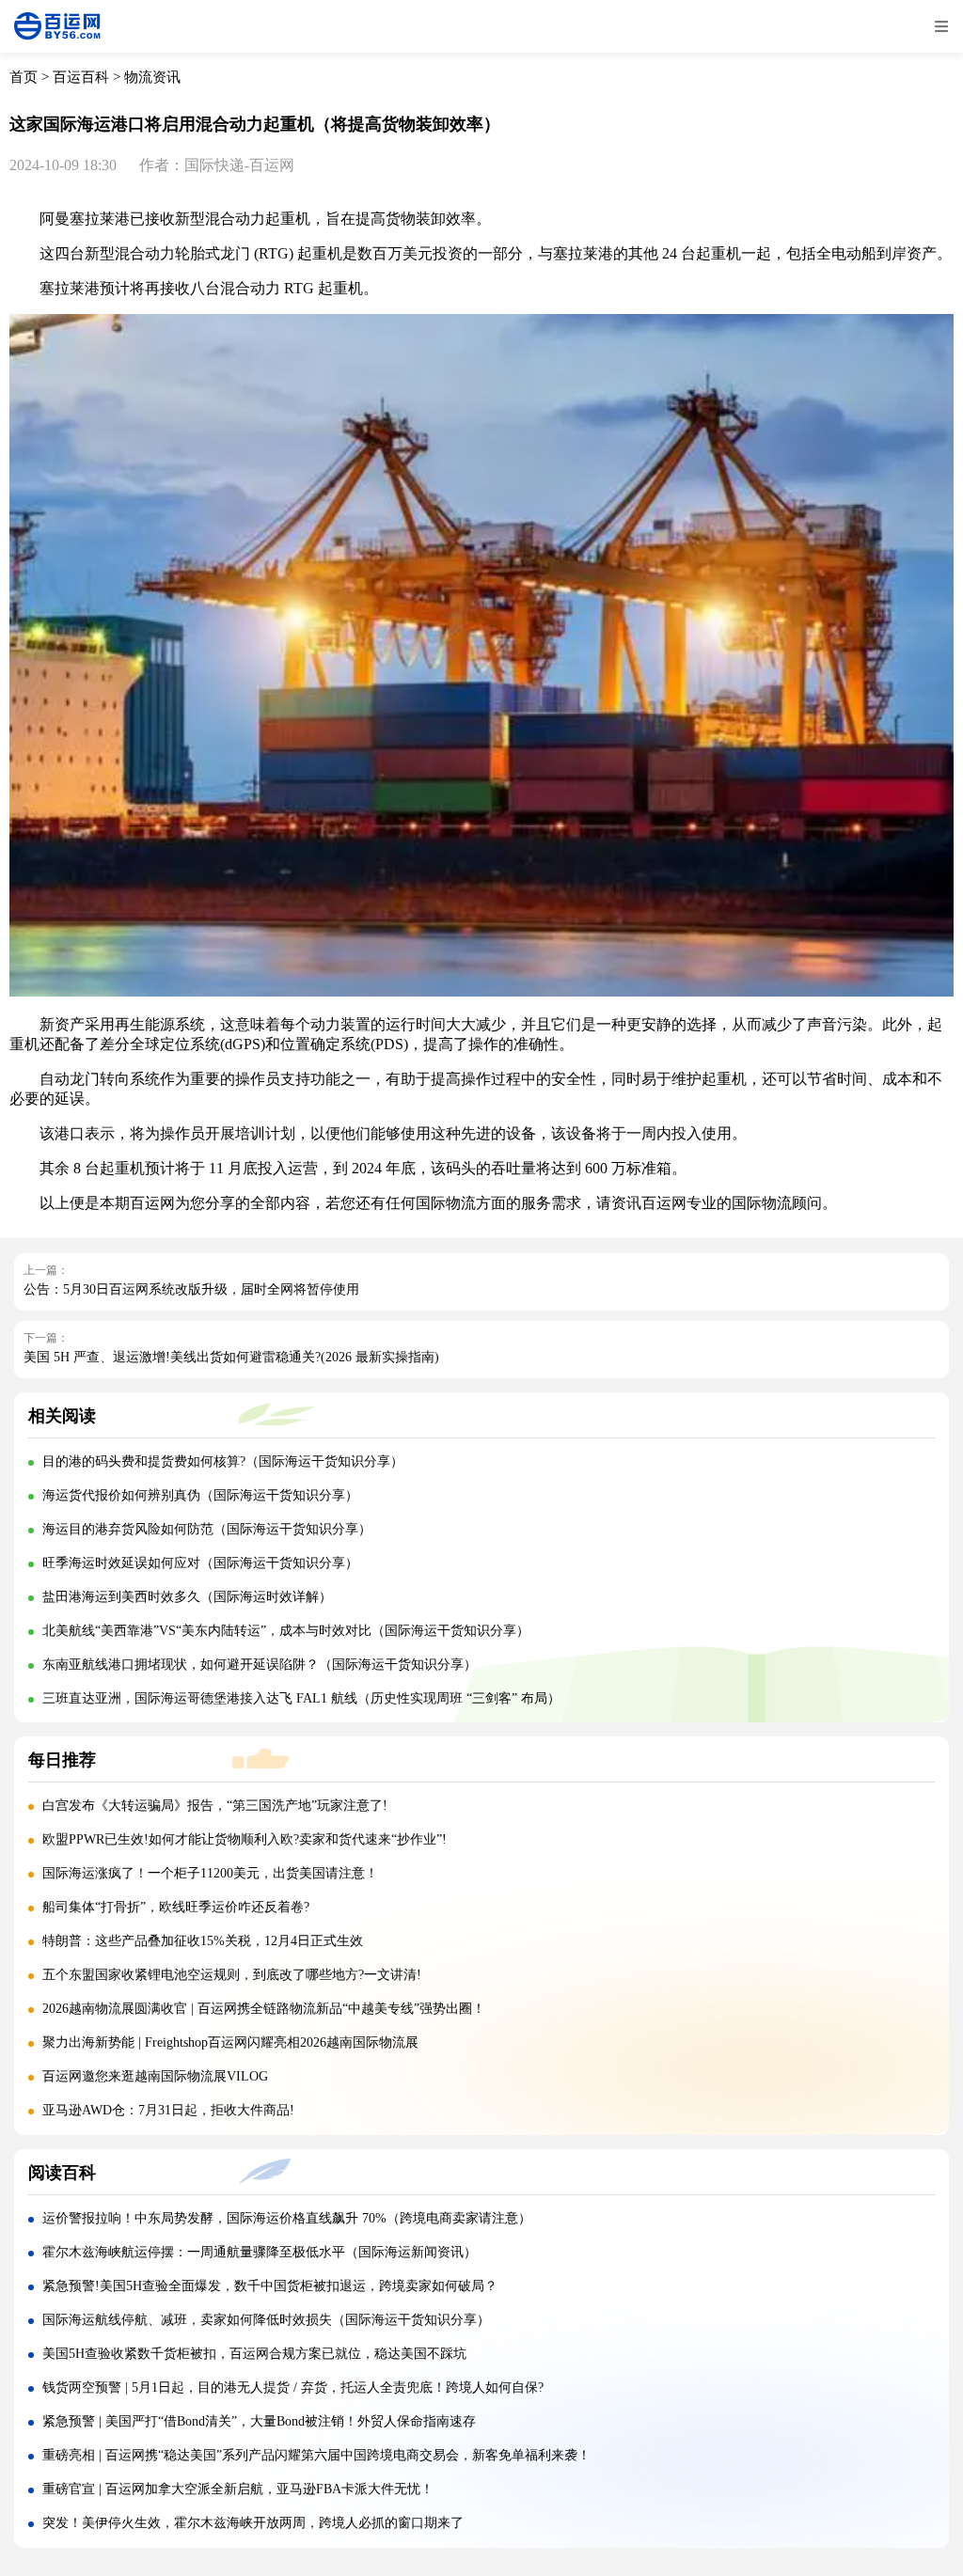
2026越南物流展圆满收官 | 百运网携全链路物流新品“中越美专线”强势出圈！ (264, 2009)
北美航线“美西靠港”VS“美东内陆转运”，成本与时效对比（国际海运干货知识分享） (286, 1631)
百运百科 (81, 77)
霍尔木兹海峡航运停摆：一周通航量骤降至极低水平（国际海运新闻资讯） (260, 2252)
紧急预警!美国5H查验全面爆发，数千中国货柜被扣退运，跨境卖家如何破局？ (270, 2286)
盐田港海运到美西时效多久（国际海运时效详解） (187, 1597)
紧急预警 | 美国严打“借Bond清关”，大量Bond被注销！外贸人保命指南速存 (259, 2421)
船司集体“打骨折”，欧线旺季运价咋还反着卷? (176, 1907)
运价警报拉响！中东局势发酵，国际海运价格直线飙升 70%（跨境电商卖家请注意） (287, 2218)
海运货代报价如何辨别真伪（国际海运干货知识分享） (200, 1495)
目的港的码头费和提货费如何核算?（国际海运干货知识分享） (223, 1461)
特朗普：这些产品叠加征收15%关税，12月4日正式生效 (203, 1941)
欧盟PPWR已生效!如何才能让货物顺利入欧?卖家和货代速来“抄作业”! (245, 1839)
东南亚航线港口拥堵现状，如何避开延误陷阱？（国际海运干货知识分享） (260, 1665)
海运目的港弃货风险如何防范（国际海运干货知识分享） (207, 1529)
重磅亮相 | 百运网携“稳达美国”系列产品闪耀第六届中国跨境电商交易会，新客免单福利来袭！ (316, 2455)
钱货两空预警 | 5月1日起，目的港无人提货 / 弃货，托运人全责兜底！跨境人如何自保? (293, 2388)
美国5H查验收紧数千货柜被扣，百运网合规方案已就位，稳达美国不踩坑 (254, 2354)
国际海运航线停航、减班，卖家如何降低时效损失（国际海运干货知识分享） (266, 2320)
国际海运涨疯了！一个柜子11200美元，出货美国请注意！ (210, 1873)
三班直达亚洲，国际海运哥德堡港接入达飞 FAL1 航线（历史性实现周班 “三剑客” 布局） (301, 1698)
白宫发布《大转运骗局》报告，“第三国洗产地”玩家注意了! (215, 1806)
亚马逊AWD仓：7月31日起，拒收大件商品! (168, 2110)
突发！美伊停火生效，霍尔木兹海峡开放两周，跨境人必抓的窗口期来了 (253, 2523)
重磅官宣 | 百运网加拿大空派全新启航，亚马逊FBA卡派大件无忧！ (238, 2489)
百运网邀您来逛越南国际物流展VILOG (155, 2076)
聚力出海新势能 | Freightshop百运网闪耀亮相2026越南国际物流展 (230, 2042)
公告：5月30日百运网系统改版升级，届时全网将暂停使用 (191, 1289)
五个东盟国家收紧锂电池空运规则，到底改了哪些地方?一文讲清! (232, 1975)
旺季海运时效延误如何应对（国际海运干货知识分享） (200, 1563)
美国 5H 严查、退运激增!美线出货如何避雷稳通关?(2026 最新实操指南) (231, 1357)
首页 (24, 77)
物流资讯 (152, 77)
